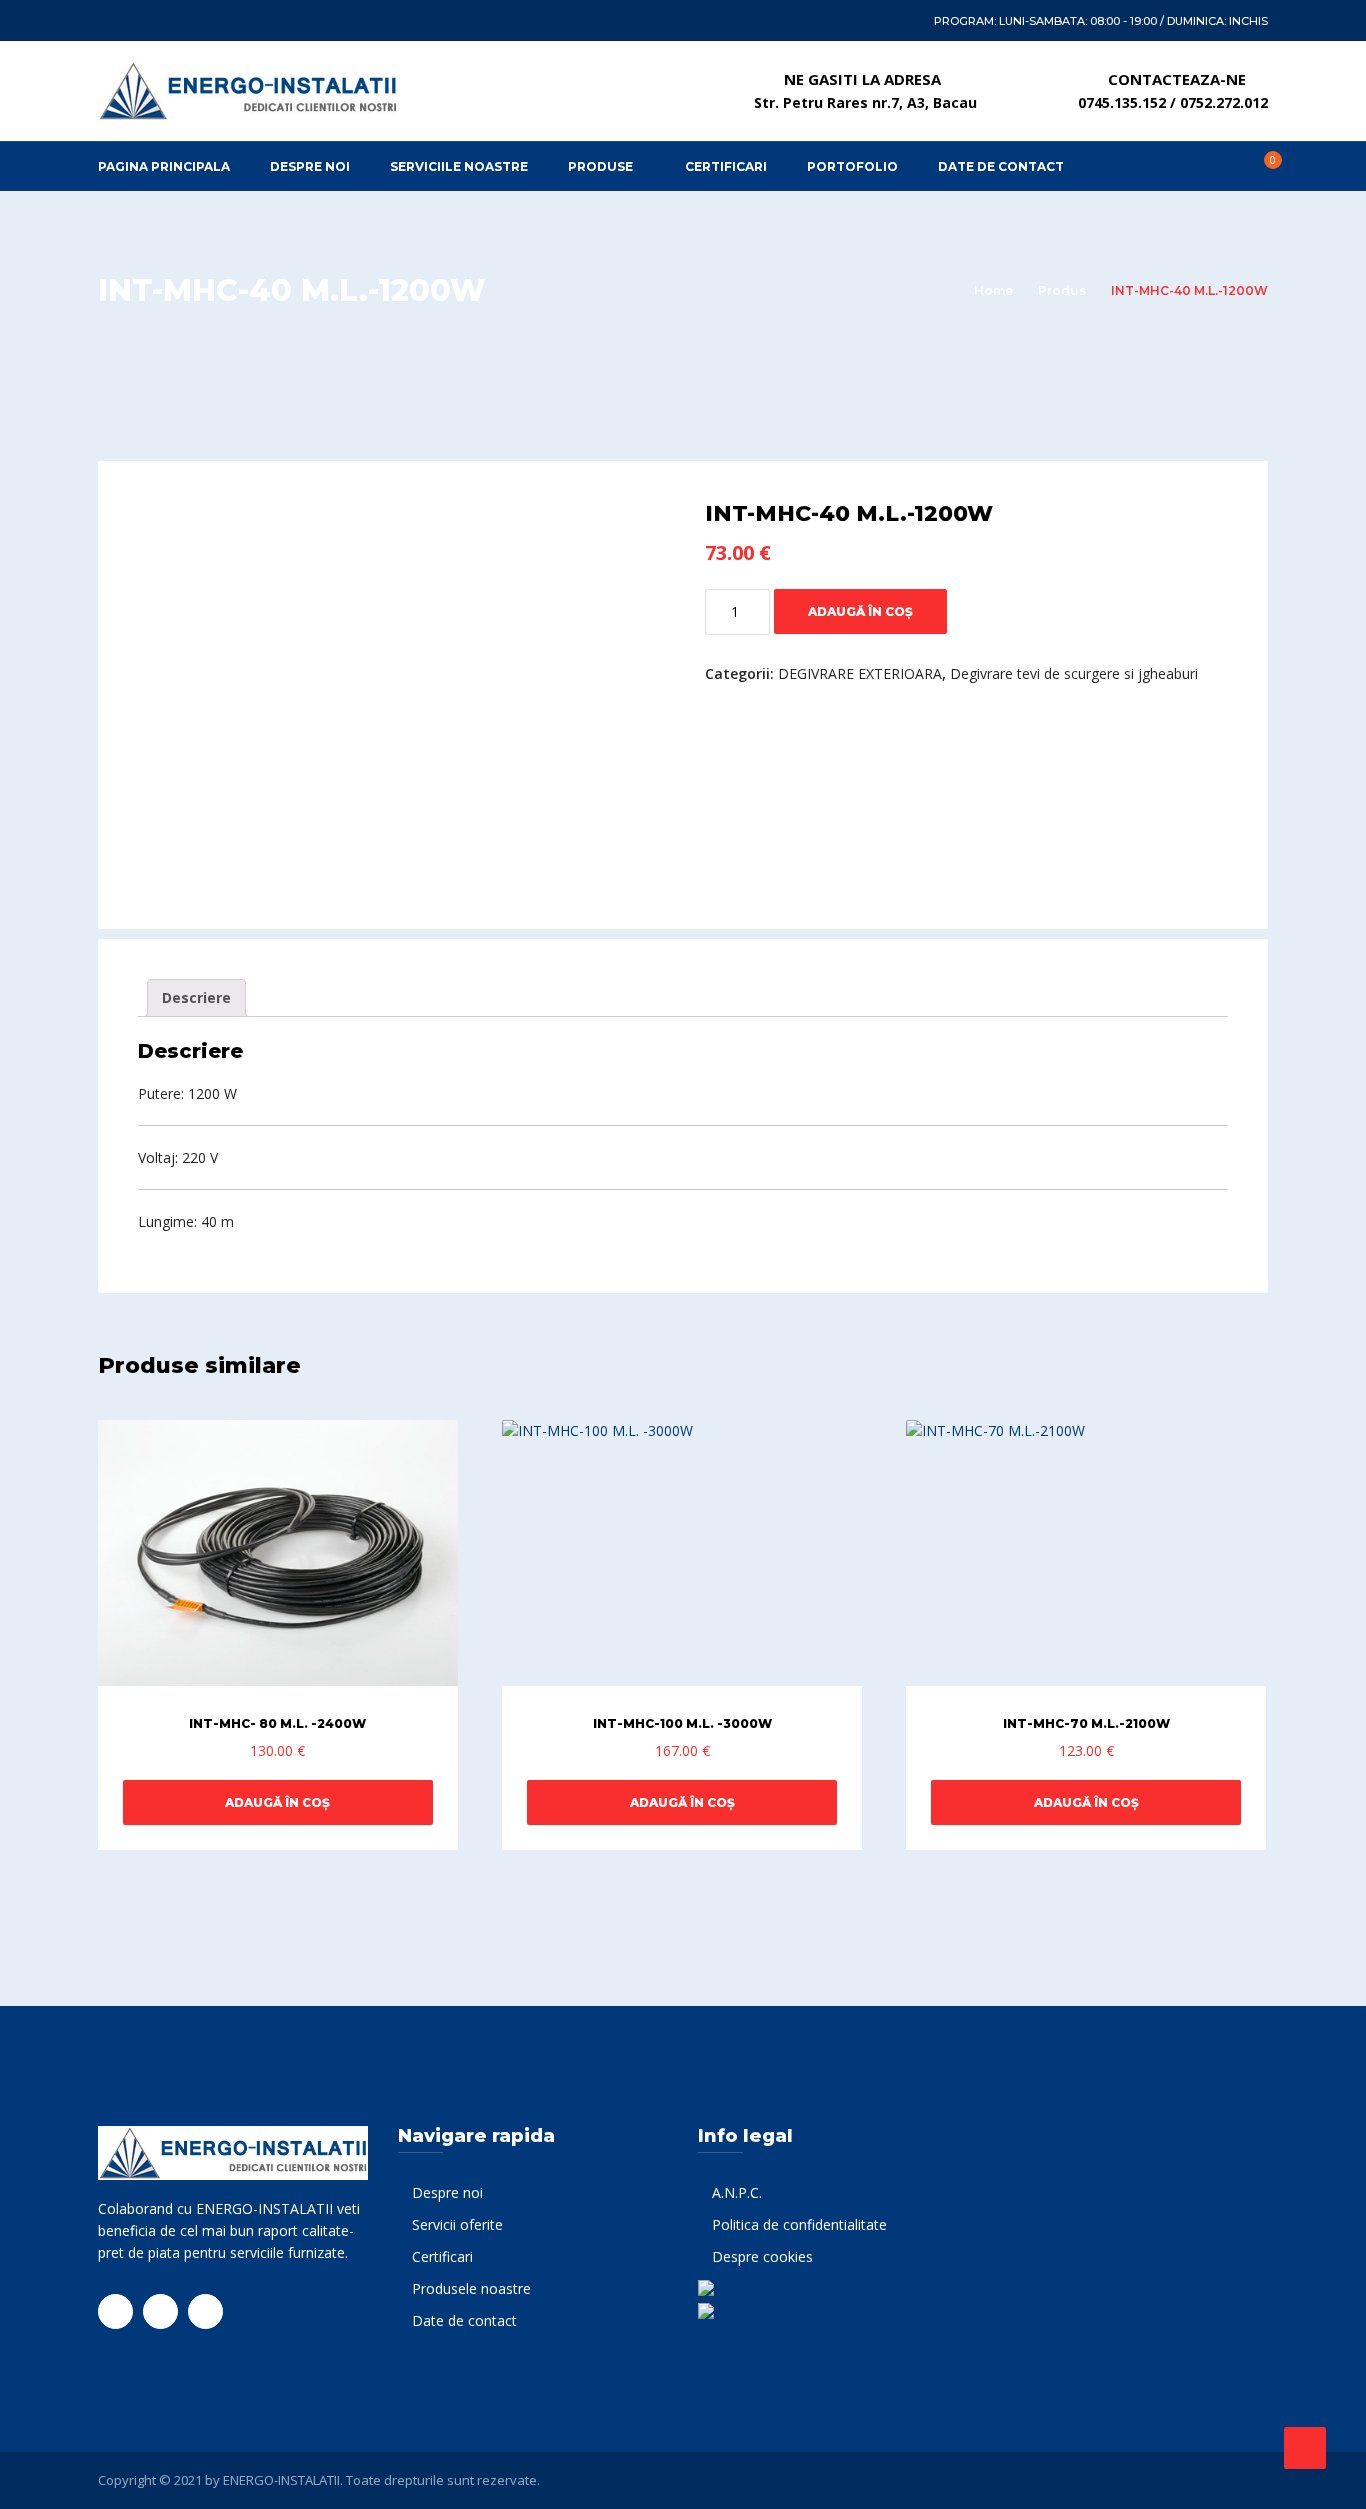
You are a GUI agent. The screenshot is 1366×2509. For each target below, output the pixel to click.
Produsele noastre (471, 2288)
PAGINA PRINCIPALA (164, 166)
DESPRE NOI (310, 166)
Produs (1062, 290)
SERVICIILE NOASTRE (459, 166)
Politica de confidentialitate (799, 2224)
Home (993, 290)
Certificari (442, 2256)
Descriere (196, 997)
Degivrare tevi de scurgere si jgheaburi (1074, 673)
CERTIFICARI (726, 166)
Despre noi (447, 2192)
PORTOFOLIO (852, 166)
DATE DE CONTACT (1001, 166)
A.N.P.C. (737, 2192)
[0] (1262, 165)
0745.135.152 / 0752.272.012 (1173, 102)
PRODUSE (600, 166)
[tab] (196, 998)
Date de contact (464, 2320)
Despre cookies (762, 2256)
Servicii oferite (457, 2224)
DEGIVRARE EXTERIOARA (860, 673)
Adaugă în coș (860, 611)
